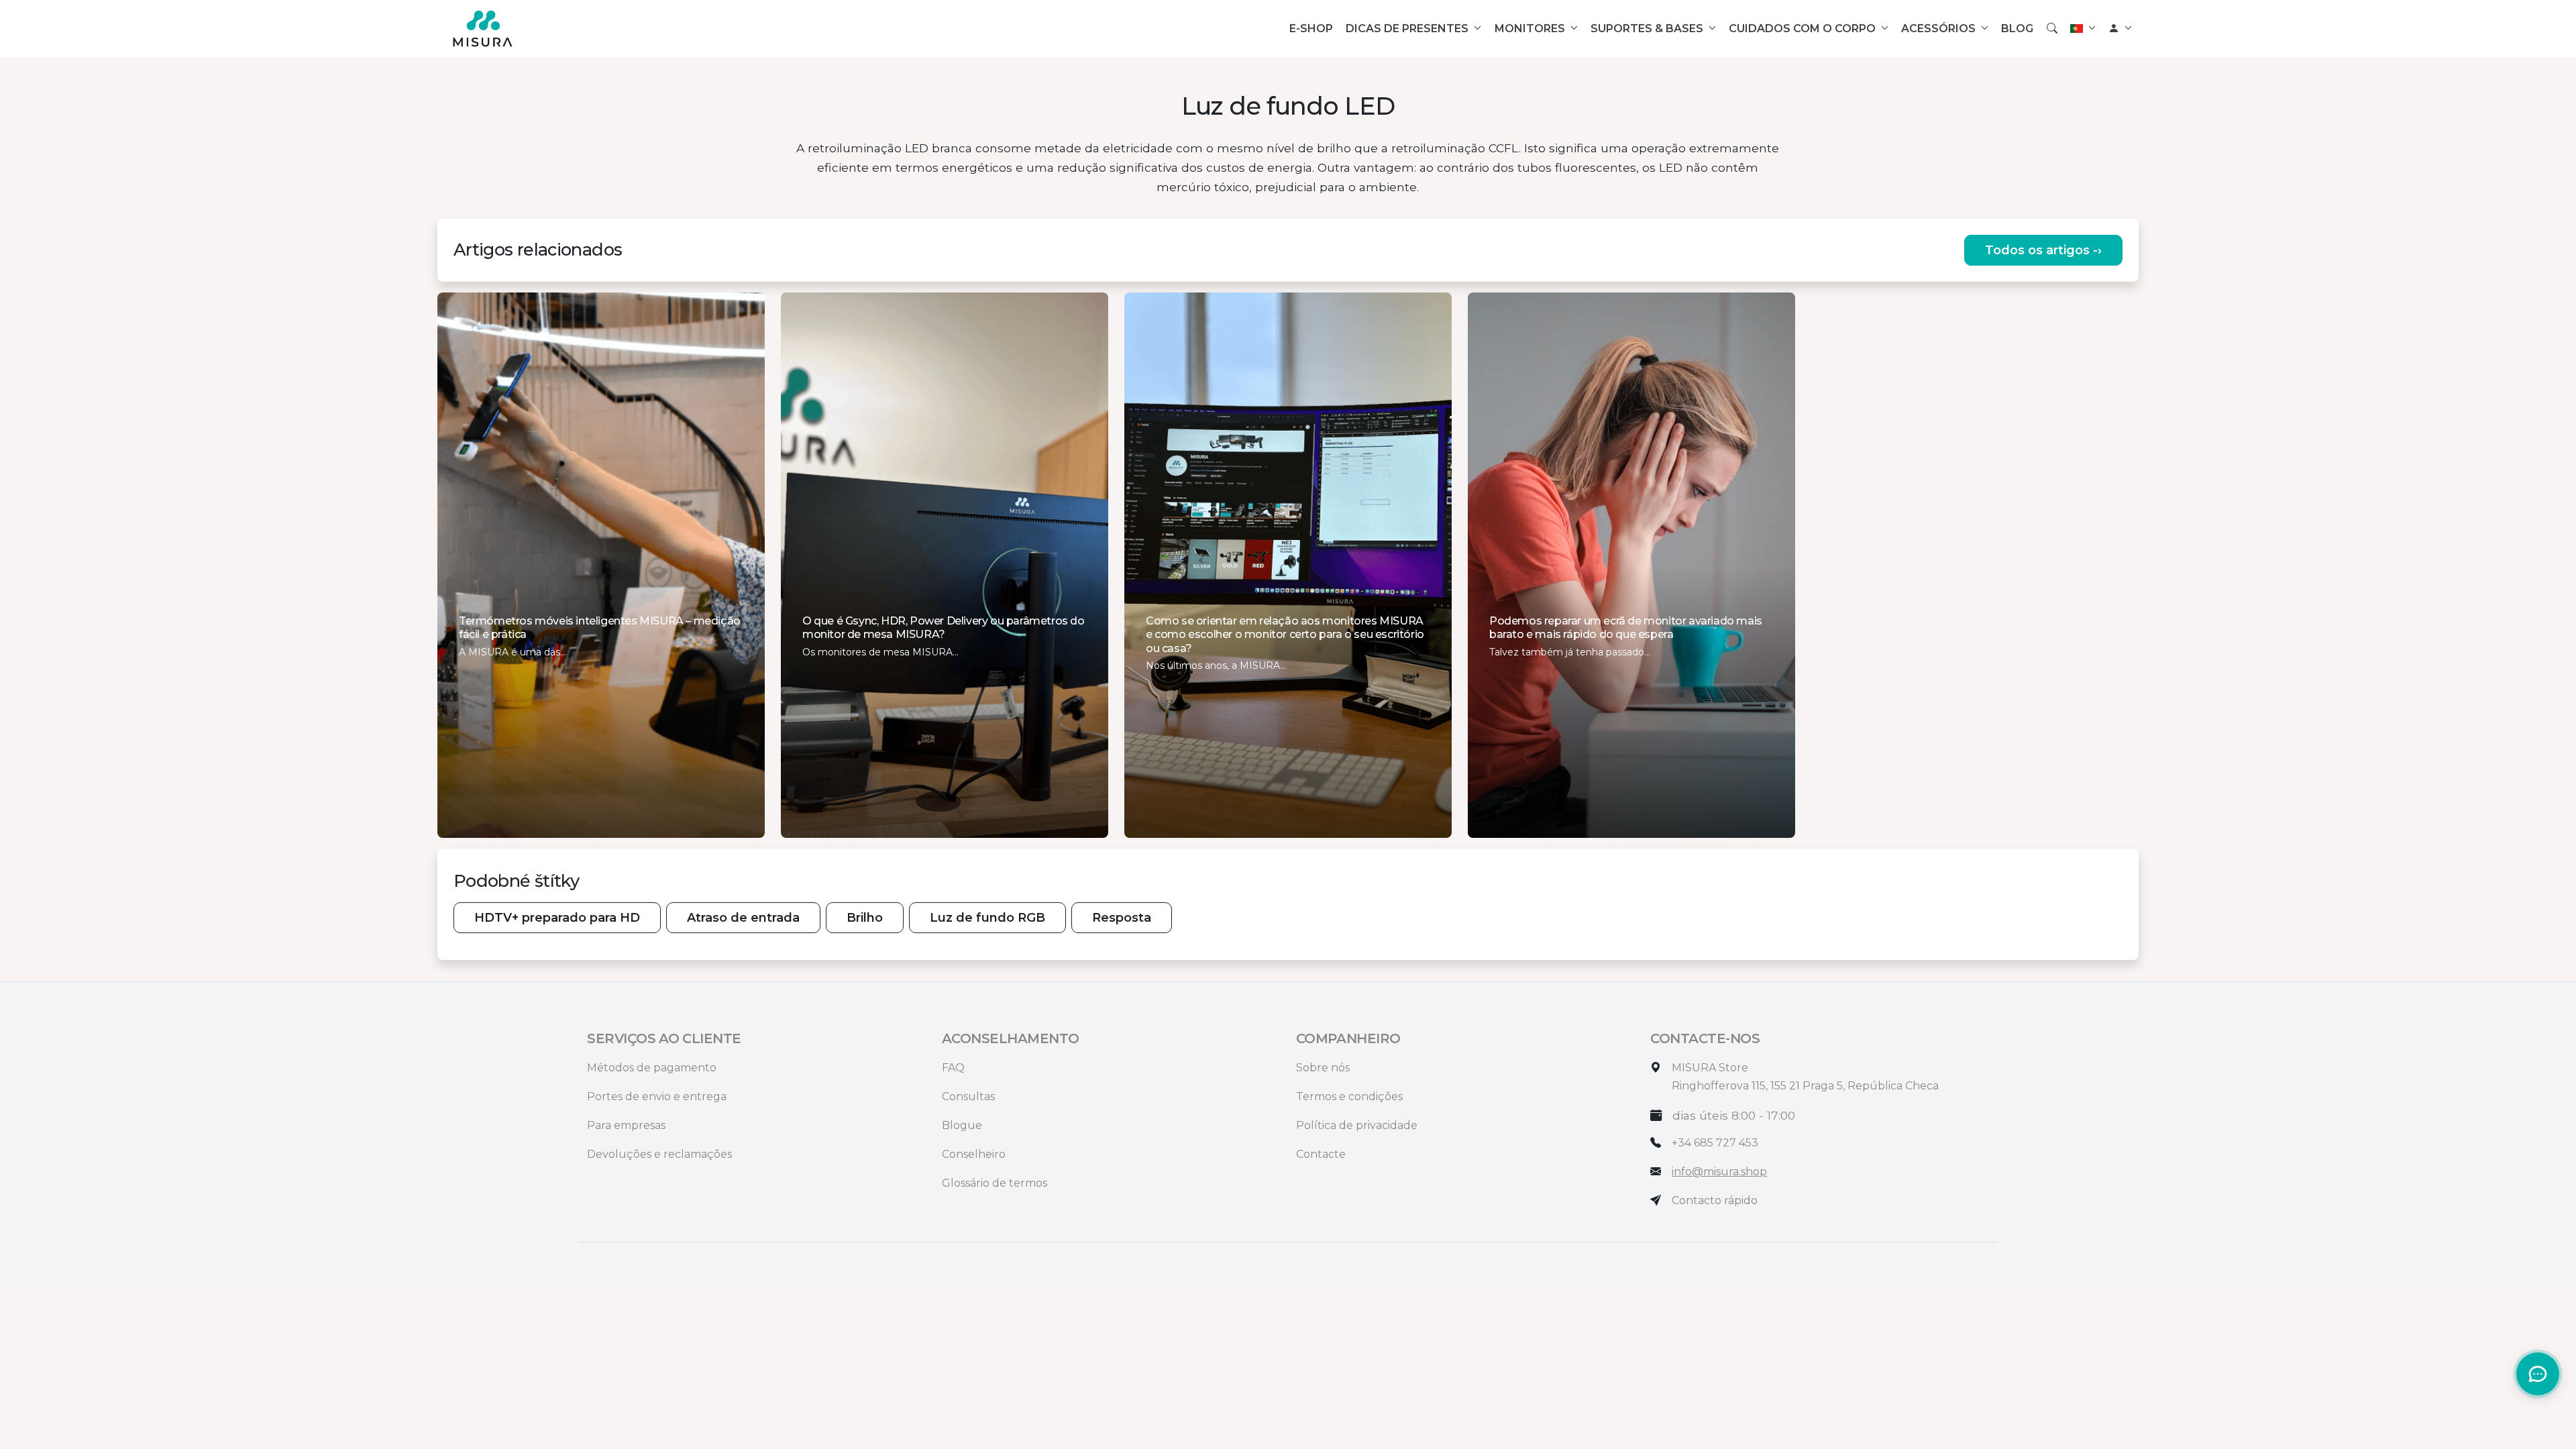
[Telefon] (1656, 1143)
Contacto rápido (1715, 1200)
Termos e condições (1349, 1096)
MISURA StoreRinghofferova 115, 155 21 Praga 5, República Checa (1805, 1077)
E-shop (1311, 29)
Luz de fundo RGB (987, 918)
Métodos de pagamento (652, 1068)
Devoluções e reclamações (659, 1154)
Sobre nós (1323, 1068)
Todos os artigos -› (2043, 250)
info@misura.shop (1719, 1172)
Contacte (1321, 1154)
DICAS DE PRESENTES (1407, 29)
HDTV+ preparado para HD (557, 918)
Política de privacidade (1357, 1125)
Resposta (1122, 918)
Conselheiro (974, 1154)
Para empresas (626, 1125)
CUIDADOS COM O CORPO (1802, 29)
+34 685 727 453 (1715, 1143)
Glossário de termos (995, 1183)
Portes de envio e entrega (657, 1096)
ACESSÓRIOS (1938, 29)
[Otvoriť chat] (2538, 1374)
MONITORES (1530, 29)
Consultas (968, 1096)
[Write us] (1656, 1200)
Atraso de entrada (743, 918)
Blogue (962, 1125)
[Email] (1656, 1172)
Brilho (865, 918)
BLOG (2017, 29)
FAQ (953, 1068)
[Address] (1656, 1068)
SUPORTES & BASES (1647, 29)
